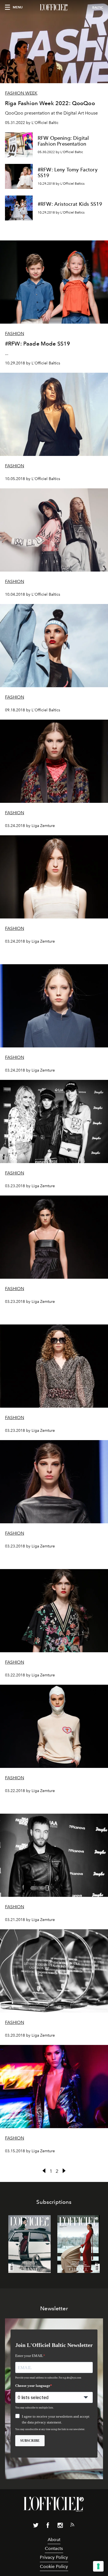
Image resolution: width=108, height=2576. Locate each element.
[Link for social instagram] (60, 2526)
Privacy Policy (54, 2557)
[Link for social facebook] (48, 2526)
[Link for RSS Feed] (72, 2526)
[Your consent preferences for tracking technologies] (98, 2566)
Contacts (54, 2548)
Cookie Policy (54, 2566)
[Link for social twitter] (36, 2526)
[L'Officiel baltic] (54, 7)
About (54, 2540)
